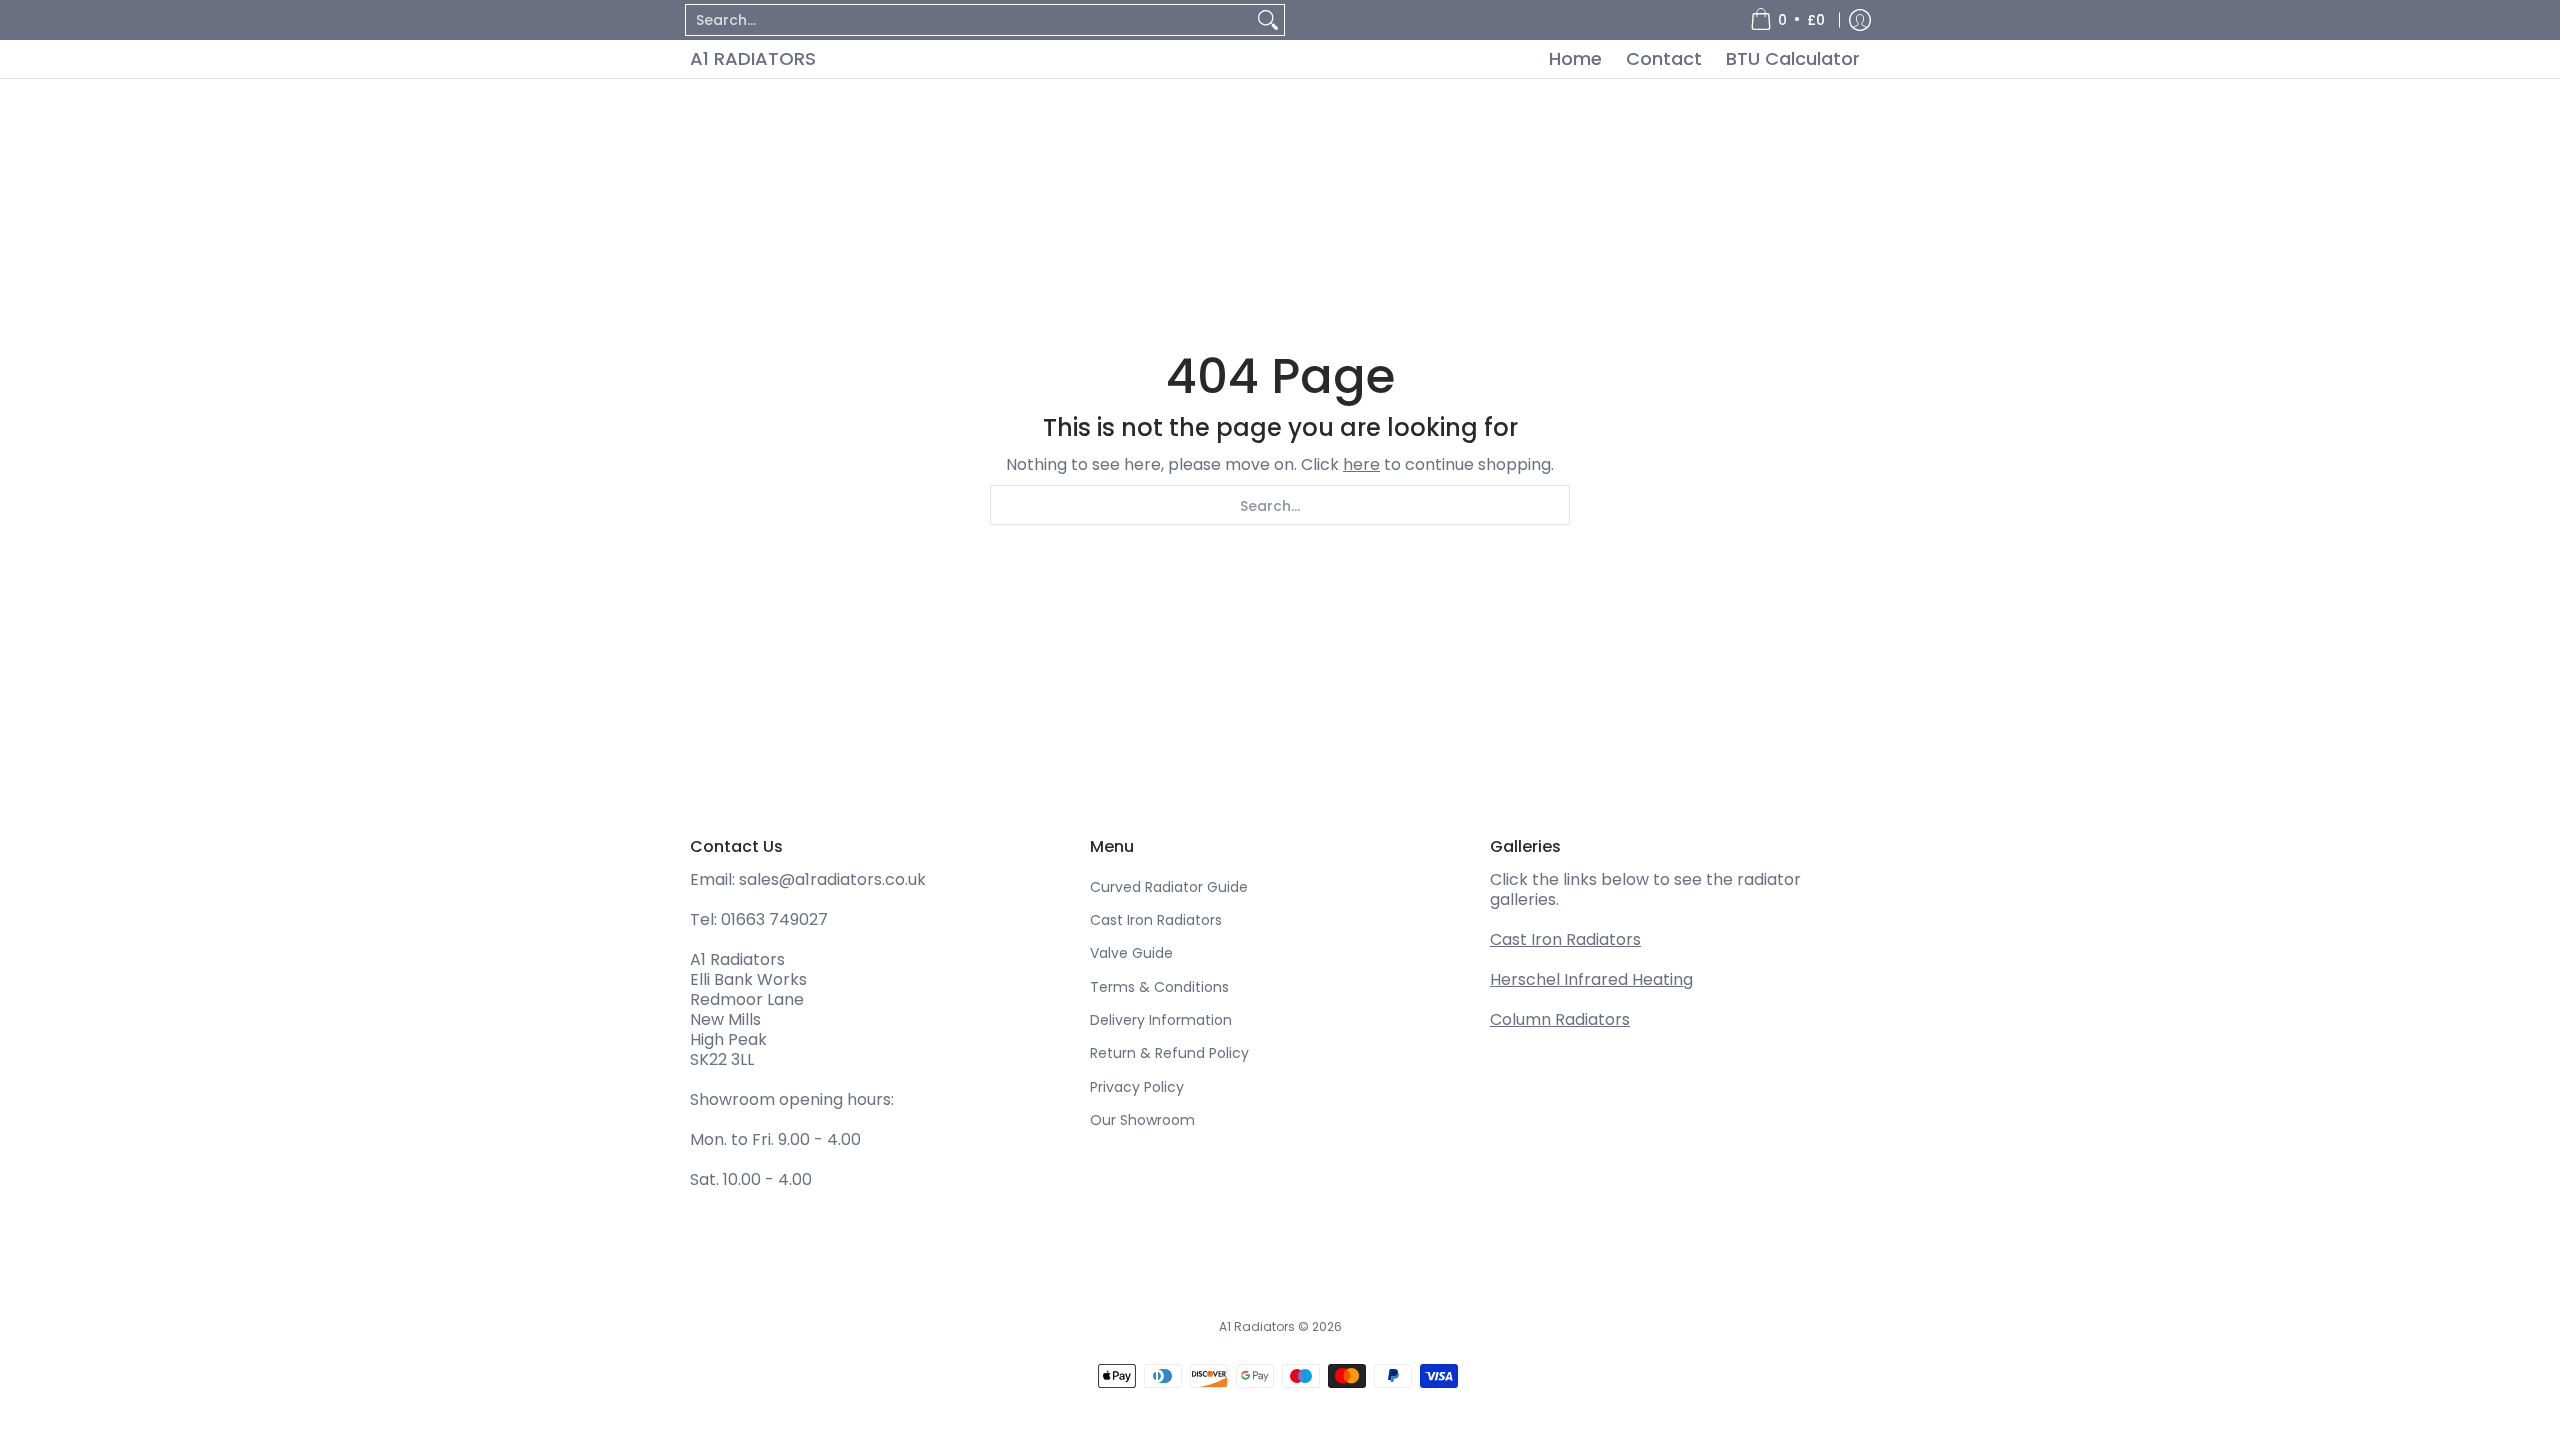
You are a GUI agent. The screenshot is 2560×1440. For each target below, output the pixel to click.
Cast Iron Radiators (1156, 920)
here (1361, 464)
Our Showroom (1142, 1120)
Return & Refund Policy (1169, 1053)
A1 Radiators (753, 58)
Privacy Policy (1137, 1087)
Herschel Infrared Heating (1591, 979)
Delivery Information (1161, 1020)
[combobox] (969, 20)
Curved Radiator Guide (1169, 887)
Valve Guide (1131, 953)
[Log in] (1860, 20)
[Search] (1268, 20)
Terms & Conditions (1159, 987)
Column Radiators (1560, 1019)
